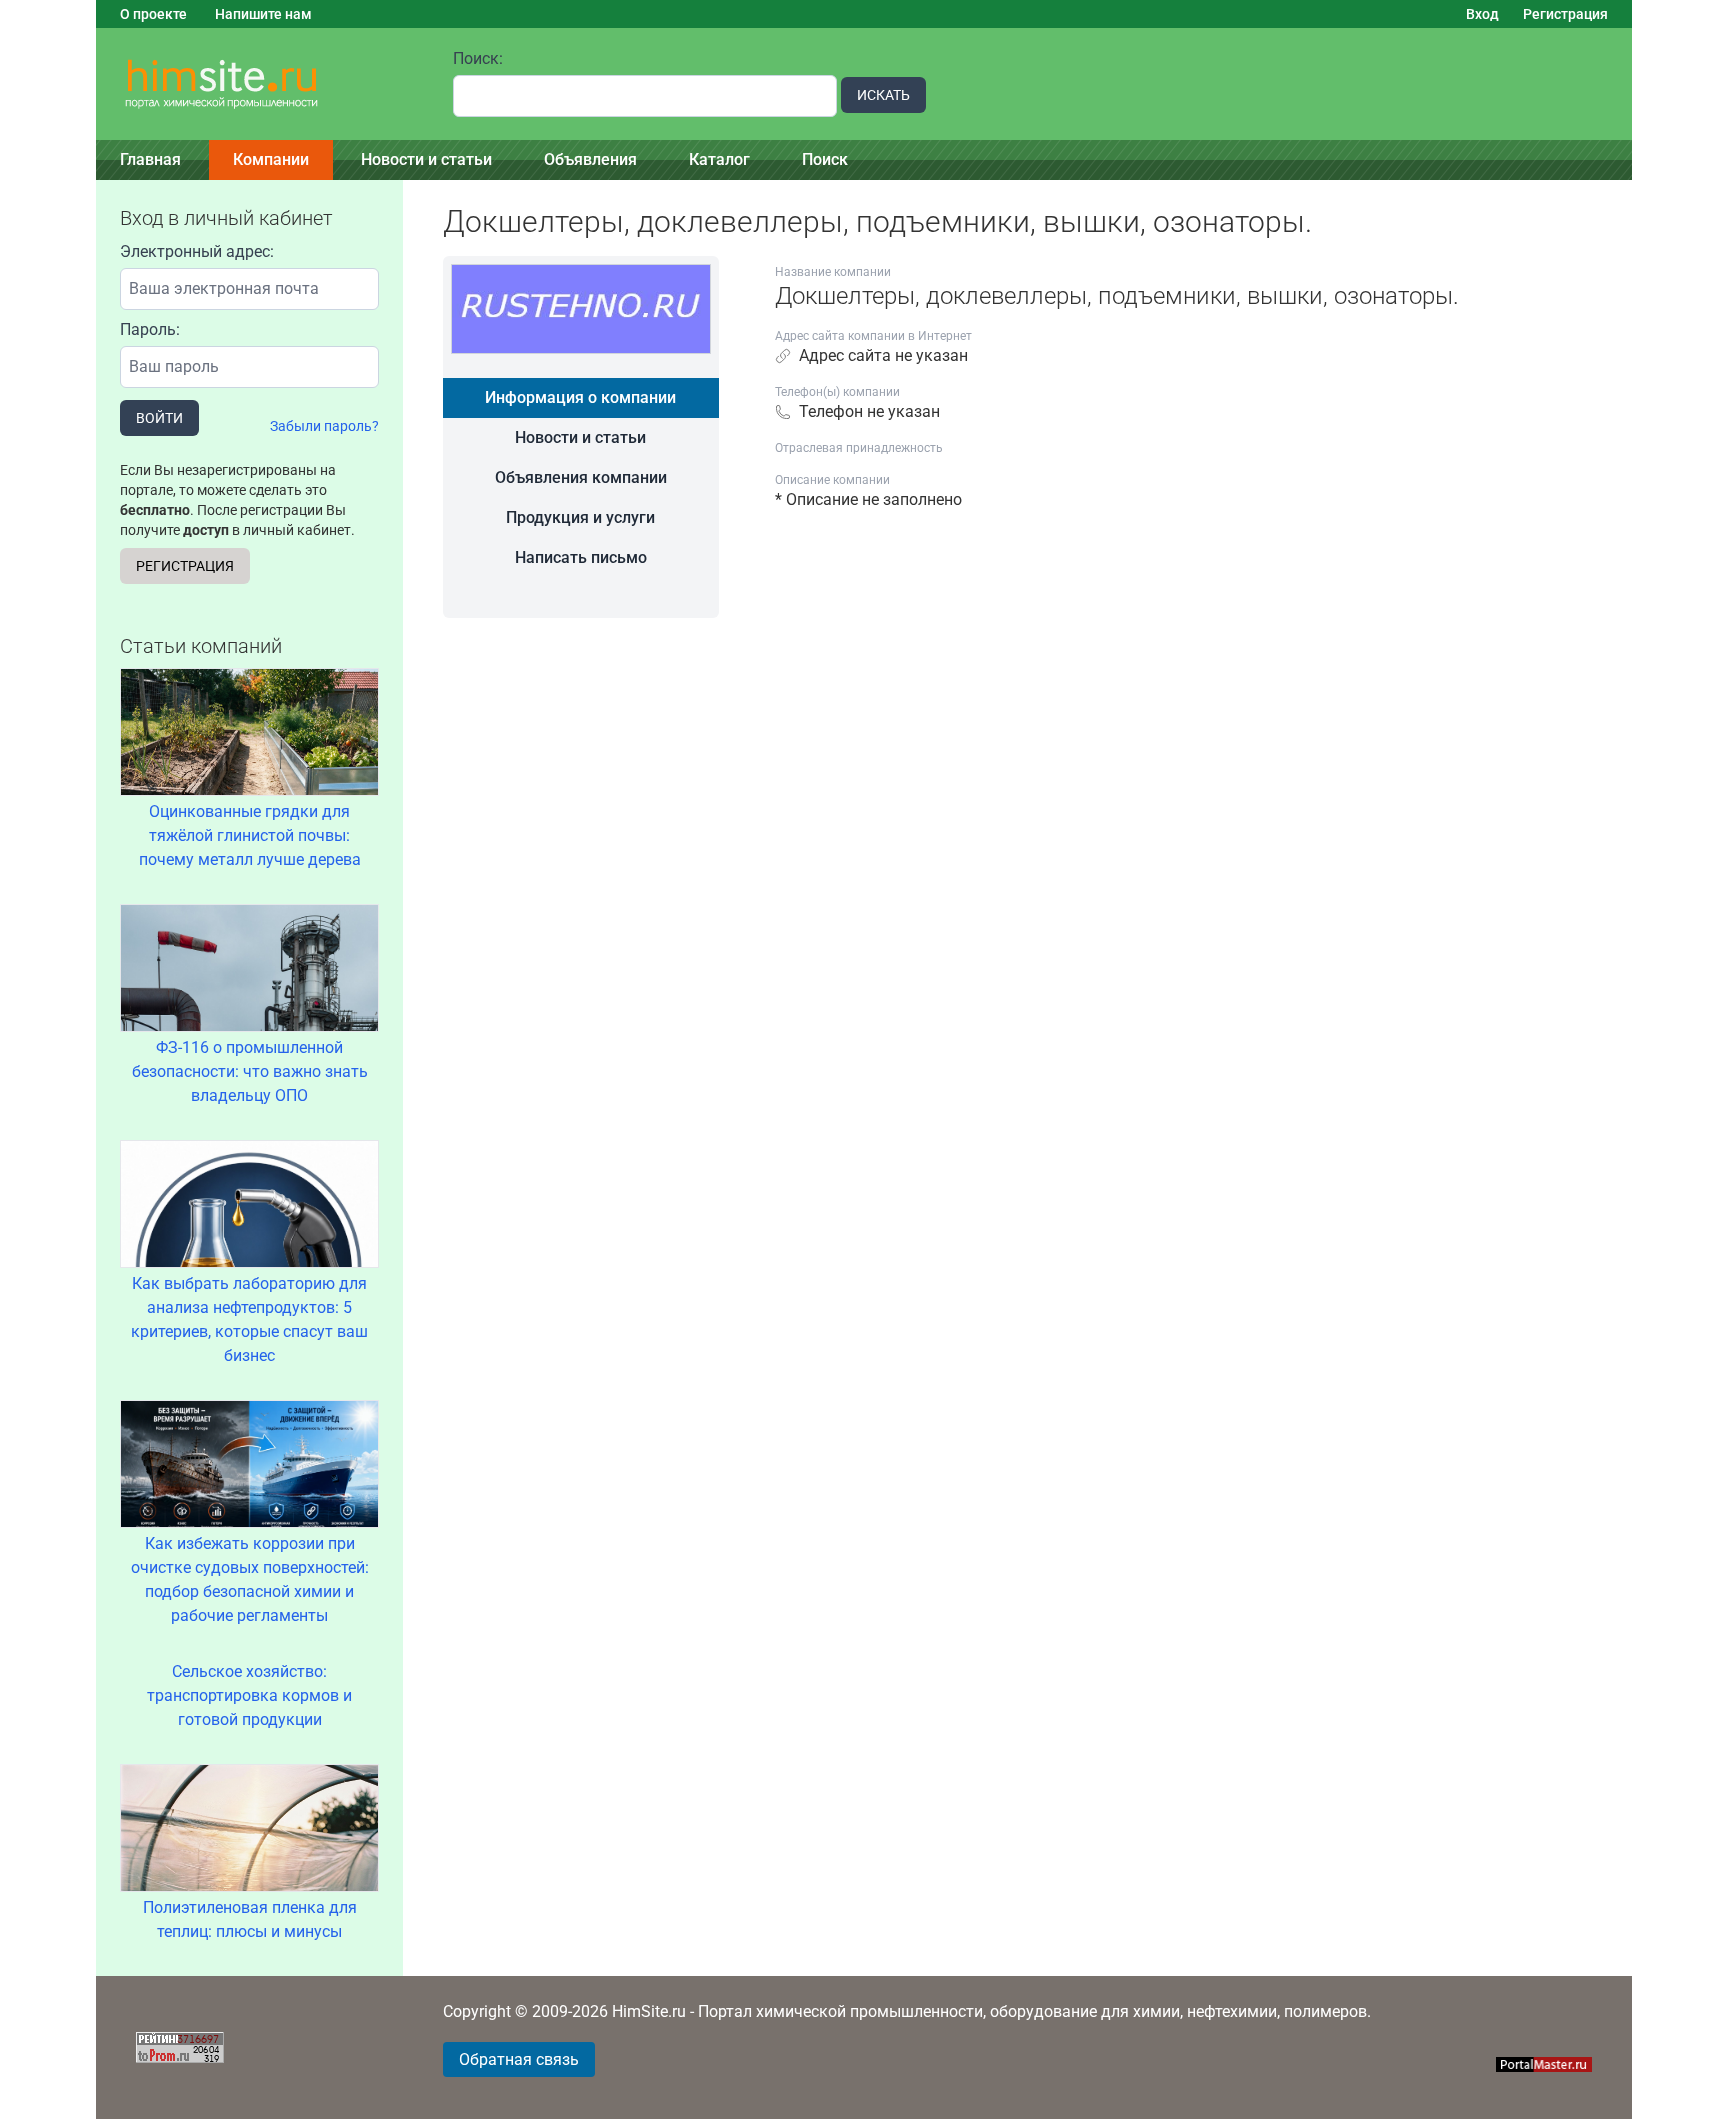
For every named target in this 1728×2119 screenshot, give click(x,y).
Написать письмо (581, 557)
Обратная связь (519, 2059)
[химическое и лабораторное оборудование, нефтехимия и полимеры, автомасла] (262, 84)
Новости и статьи (426, 159)
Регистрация (1565, 14)
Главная (150, 159)
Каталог (719, 159)
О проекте (153, 14)
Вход (1482, 14)
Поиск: (478, 58)
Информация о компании (580, 397)
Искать (883, 95)
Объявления (590, 159)
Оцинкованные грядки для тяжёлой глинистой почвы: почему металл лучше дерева (250, 835)
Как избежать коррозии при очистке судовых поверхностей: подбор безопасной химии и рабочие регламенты (250, 1579)
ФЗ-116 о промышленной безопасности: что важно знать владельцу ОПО (250, 1071)
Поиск (825, 159)
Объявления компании (581, 477)
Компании (271, 159)
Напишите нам (263, 14)
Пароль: (150, 329)
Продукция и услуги (580, 517)
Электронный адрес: (197, 251)
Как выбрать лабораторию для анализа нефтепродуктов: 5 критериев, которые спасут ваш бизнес (249, 1319)
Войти (159, 418)
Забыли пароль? (324, 426)
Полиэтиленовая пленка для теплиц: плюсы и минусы (250, 1919)
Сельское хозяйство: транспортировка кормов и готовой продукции (249, 1695)
